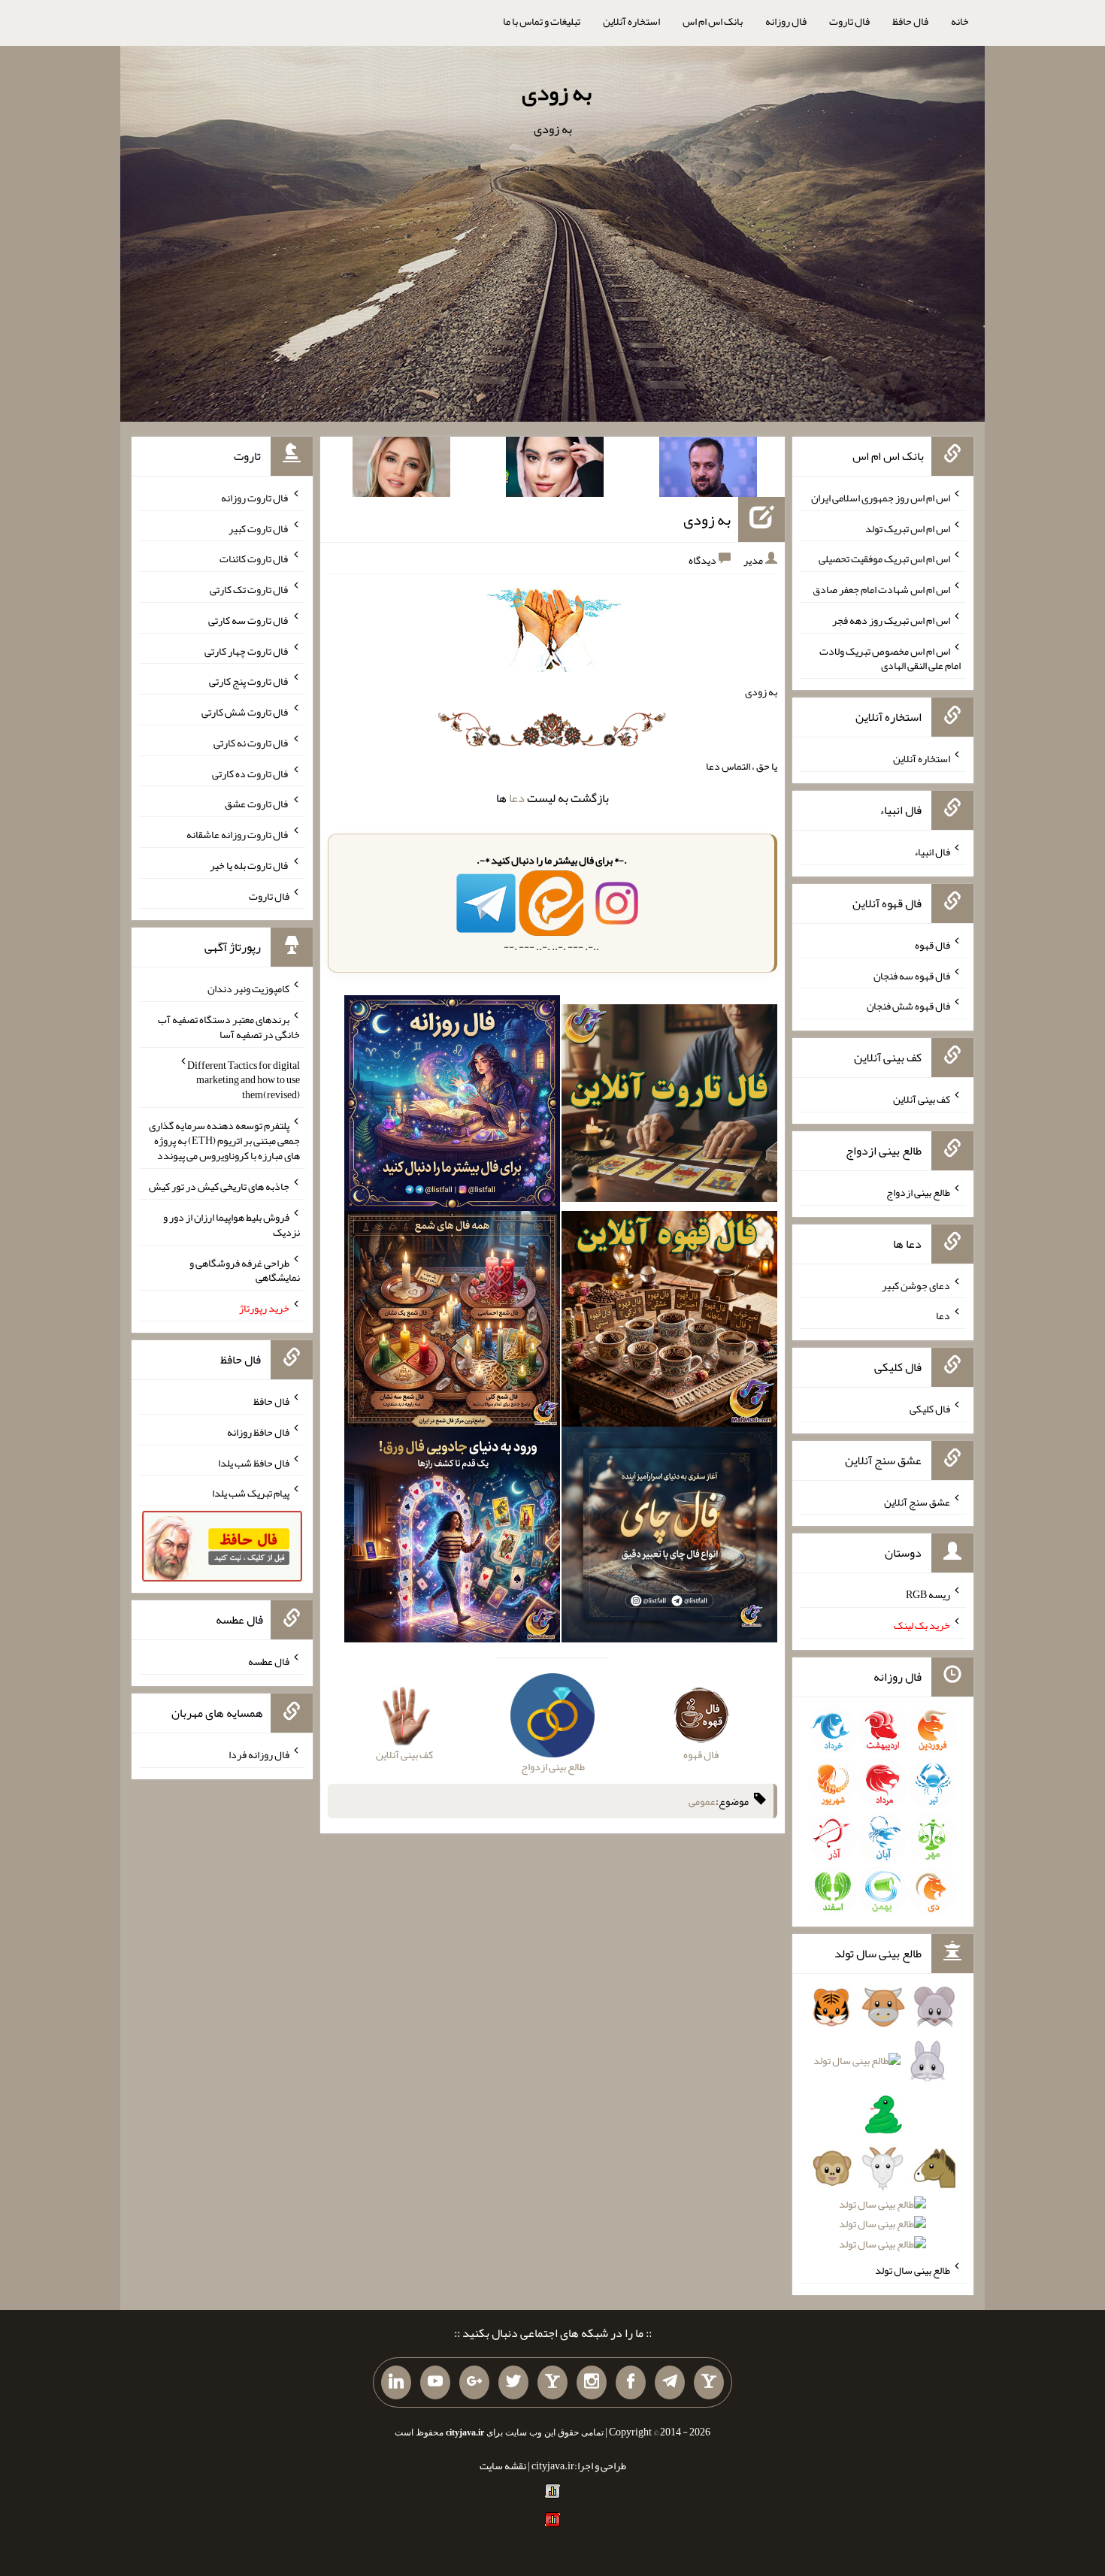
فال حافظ (910, 21)
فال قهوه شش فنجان (908, 1006)
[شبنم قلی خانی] (401, 470)
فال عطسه (269, 1661)
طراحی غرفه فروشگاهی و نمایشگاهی (245, 1270)
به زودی (557, 92)
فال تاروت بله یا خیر (250, 865)
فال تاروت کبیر (259, 528)
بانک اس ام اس (713, 21)
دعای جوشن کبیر (916, 1285)
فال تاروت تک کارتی (250, 589)
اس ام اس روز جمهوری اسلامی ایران (881, 498)
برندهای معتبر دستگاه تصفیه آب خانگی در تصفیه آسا (229, 1027)
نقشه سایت (503, 2466)
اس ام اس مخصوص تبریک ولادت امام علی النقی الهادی (890, 658)
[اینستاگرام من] (592, 2383)
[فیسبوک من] (631, 2383)
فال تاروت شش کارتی (245, 712)
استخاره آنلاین (631, 21)
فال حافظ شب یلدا (254, 1462)
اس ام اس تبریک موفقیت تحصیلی (884, 558)
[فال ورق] (452, 1538)
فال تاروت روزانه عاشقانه (238, 834)
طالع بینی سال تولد (913, 2270)
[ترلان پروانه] (555, 470)
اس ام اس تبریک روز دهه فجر (891, 620)
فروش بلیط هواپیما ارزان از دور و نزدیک (232, 1224)
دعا (517, 798)
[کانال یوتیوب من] (435, 2383)
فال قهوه (932, 945)
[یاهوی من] (709, 2383)
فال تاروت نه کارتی (251, 743)
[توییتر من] (513, 2383)
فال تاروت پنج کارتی (249, 681)
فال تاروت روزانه (255, 498)
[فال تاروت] (669, 1106)
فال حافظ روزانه (258, 1432)
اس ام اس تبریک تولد (908, 528)
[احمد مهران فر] (708, 470)
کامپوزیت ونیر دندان (248, 988)
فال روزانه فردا (259, 1754)
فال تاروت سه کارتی (249, 620)
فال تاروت (849, 21)
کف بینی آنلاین (922, 1099)
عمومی (702, 1801)
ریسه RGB (928, 1594)
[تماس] (552, 2383)
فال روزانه (786, 21)
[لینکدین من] (396, 2383)
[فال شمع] (452, 1322)
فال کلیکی (930, 1409)
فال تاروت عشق (257, 804)
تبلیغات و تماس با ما (542, 21)
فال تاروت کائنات (254, 558)
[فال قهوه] (669, 1322)
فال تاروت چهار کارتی (247, 650)
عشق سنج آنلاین (917, 1501)
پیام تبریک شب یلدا (251, 1493)
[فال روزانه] (452, 1106)
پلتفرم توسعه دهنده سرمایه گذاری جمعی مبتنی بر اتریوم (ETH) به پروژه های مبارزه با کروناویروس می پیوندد (224, 1140)
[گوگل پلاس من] (474, 2383)
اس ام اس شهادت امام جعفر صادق (881, 589)
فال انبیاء (932, 852)
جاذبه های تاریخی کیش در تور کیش (219, 1186)
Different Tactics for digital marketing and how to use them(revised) (244, 1079)
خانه (960, 21)
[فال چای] (669, 1538)
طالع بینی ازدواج (918, 1192)
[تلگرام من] (670, 2383)
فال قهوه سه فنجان (912, 975)
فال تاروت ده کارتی (251, 773)
